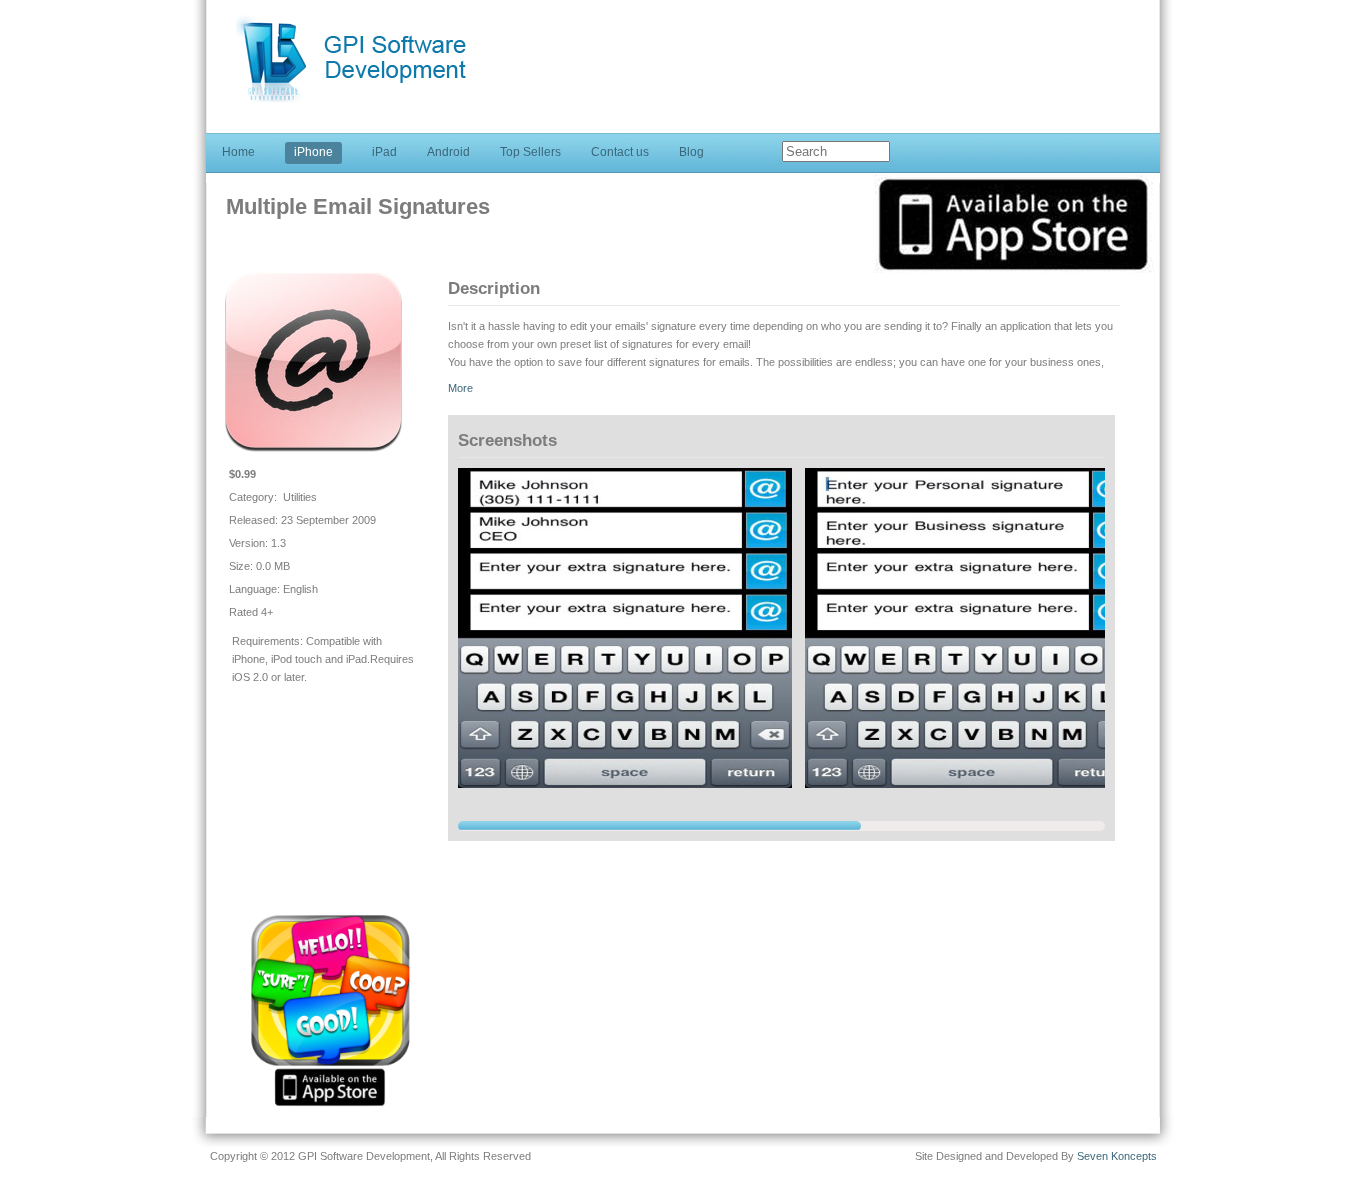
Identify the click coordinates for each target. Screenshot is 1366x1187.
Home (238, 152)
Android (448, 152)
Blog (691, 152)
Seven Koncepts (1117, 1156)
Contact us (620, 152)
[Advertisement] (763, 46)
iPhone (313, 152)
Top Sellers (530, 152)
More (460, 388)
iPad (384, 152)
